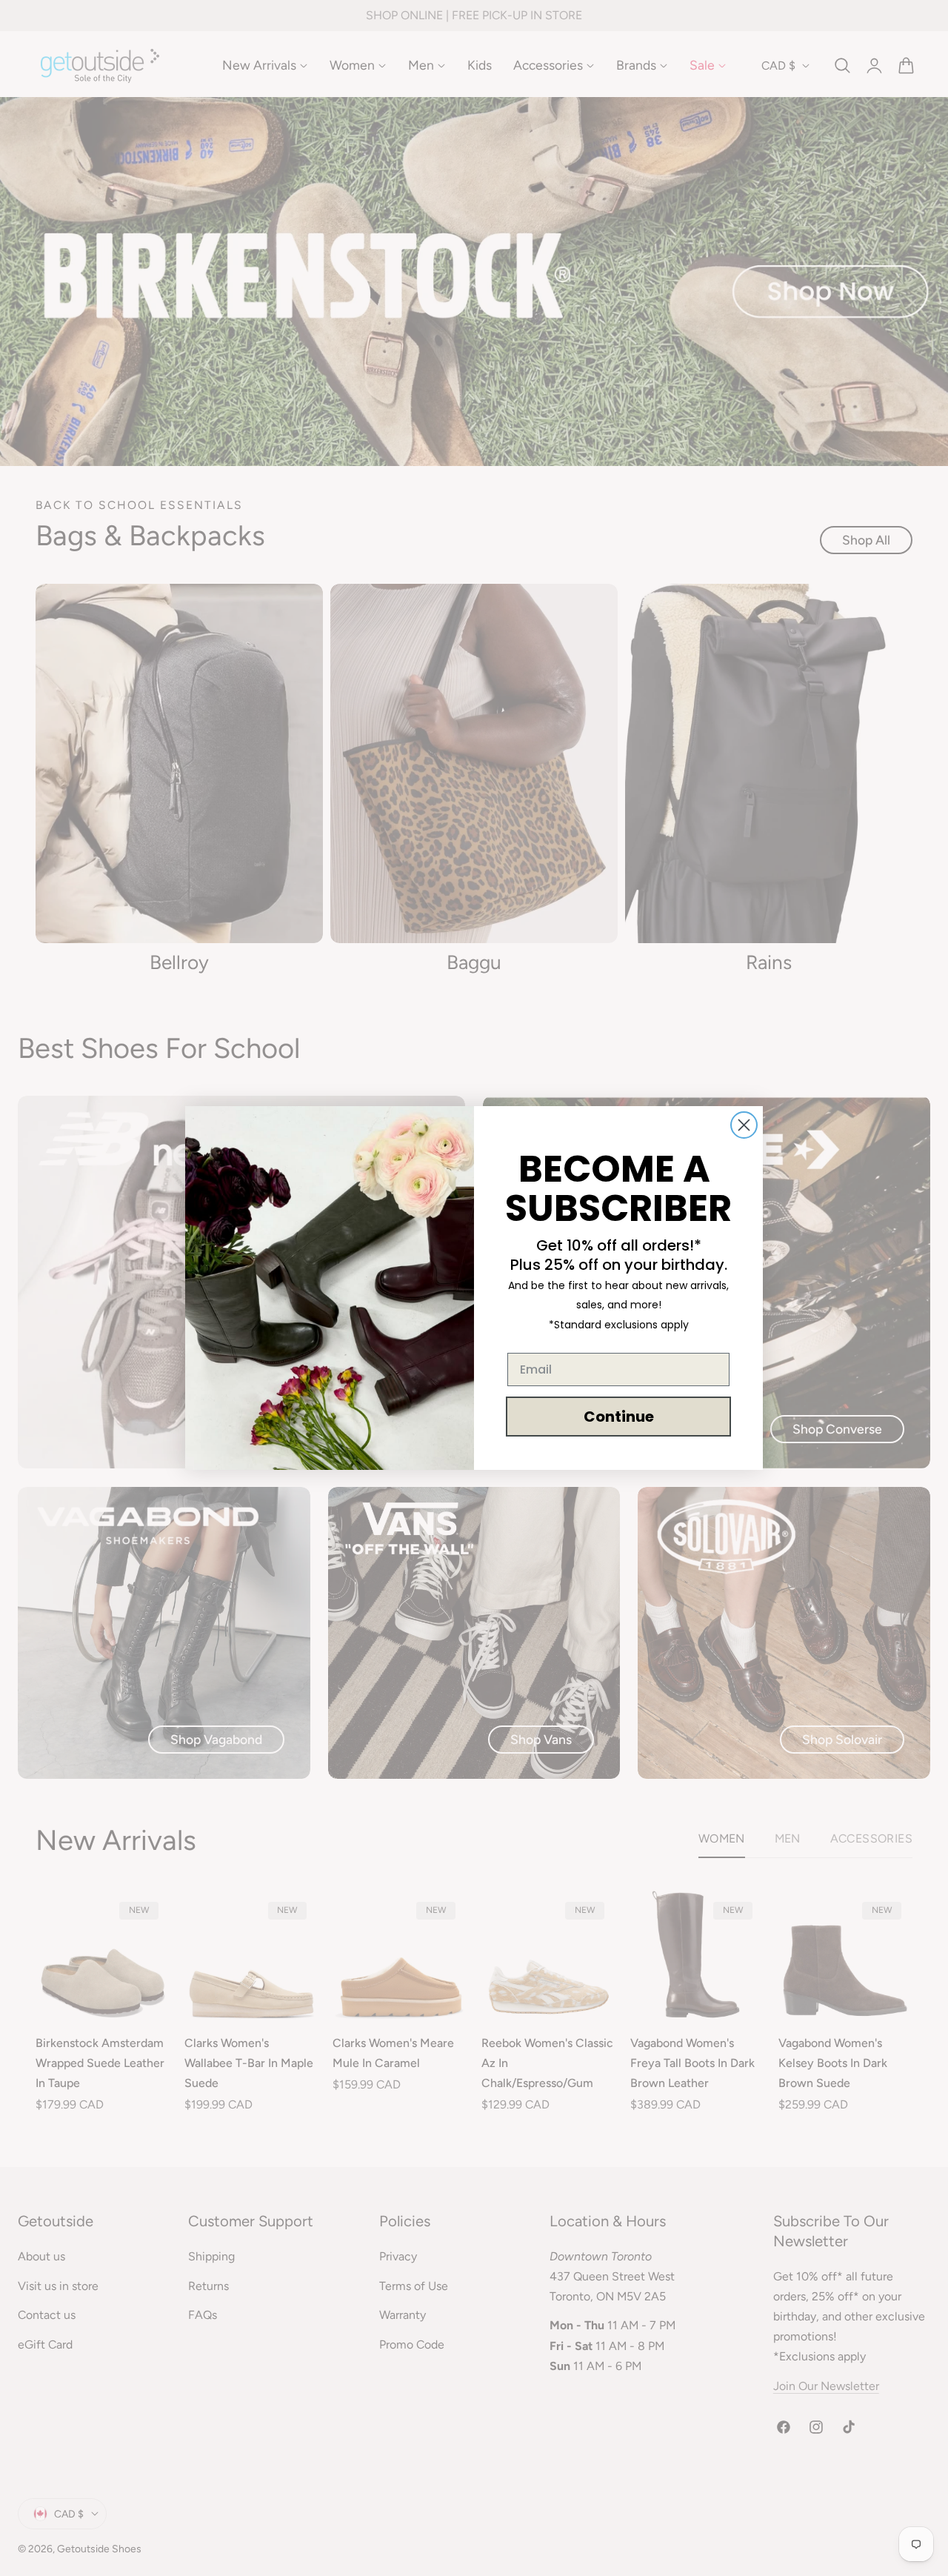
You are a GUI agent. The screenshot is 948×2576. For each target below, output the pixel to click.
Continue (619, 1417)
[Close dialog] (744, 1125)
